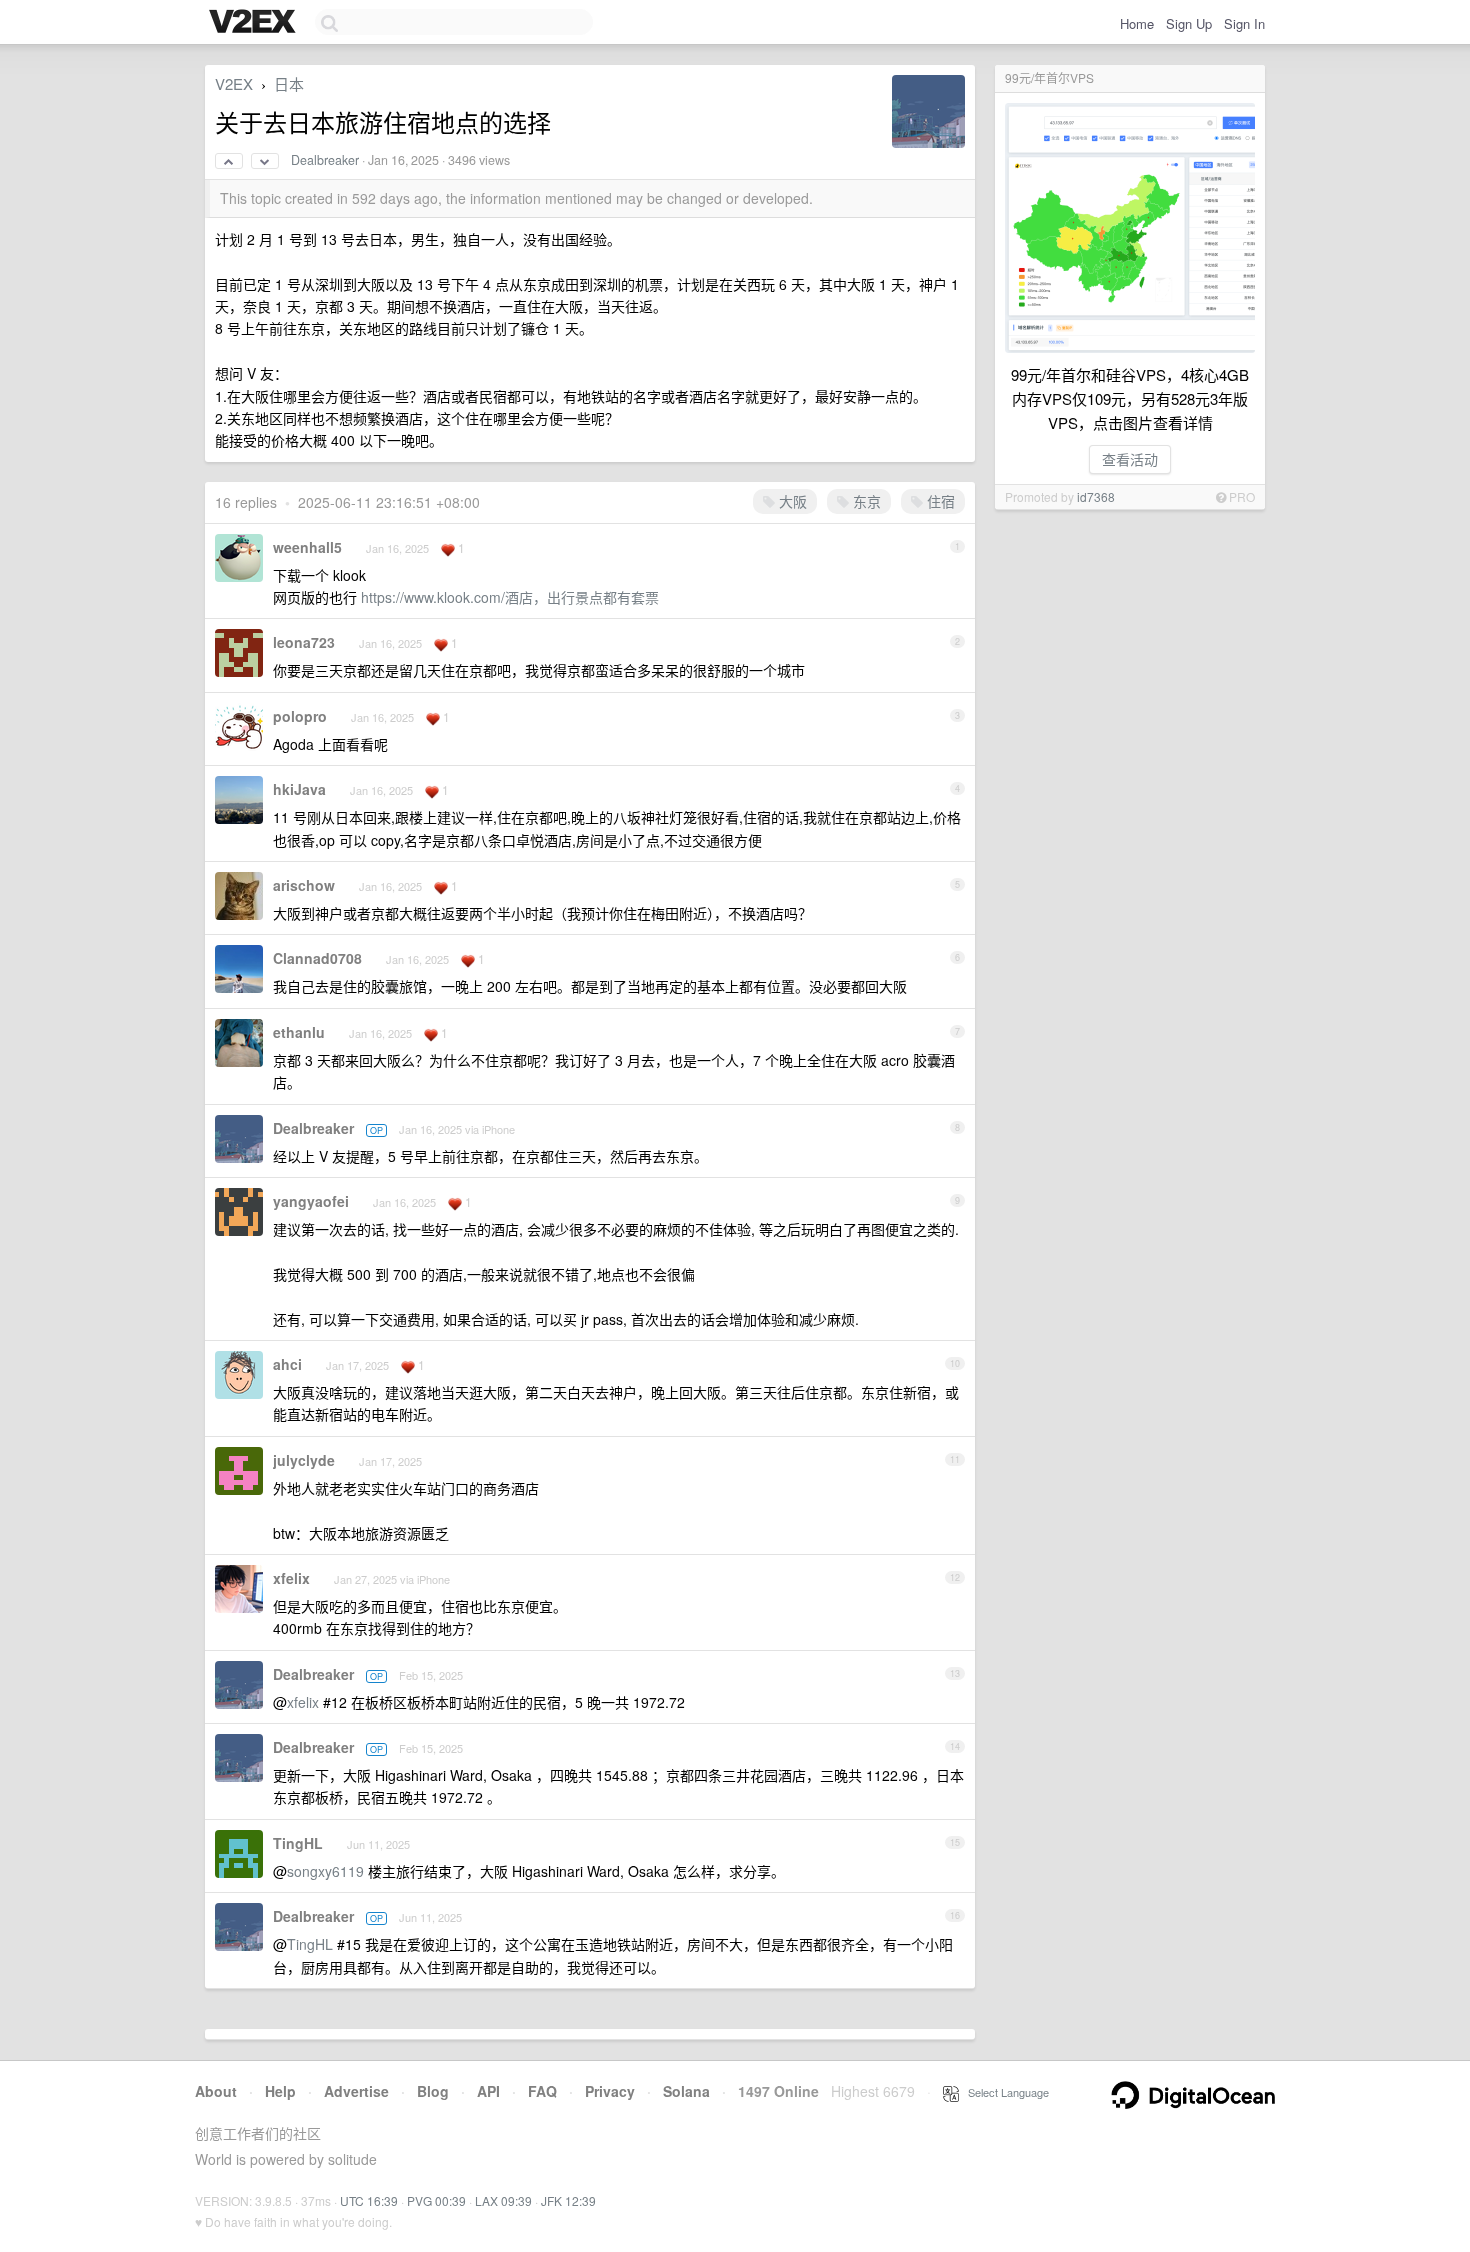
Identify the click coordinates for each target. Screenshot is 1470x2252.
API (488, 2091)
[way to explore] (255, 23)
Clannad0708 (317, 958)
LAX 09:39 (503, 2200)
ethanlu (299, 1032)
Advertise (356, 2091)
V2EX (234, 83)
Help (280, 2091)
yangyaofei (311, 1201)
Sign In (1244, 23)
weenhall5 (307, 547)
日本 (289, 83)
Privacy (610, 2091)
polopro (300, 716)
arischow (304, 885)
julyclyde (304, 1460)
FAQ (542, 2091)
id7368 (1096, 496)
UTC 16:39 (369, 2200)
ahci (287, 1364)
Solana (686, 2091)
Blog (433, 2091)
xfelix (291, 1578)
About (216, 2091)
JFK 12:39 (568, 2200)
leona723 (304, 642)
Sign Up (1189, 23)
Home (1137, 23)
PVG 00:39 (436, 2200)
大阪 (791, 501)
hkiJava (299, 789)
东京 (865, 501)
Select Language (1004, 2092)
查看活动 (1130, 459)
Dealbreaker (325, 160)
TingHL (298, 1843)
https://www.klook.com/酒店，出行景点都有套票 (510, 597)
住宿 (939, 501)
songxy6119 (325, 1871)
